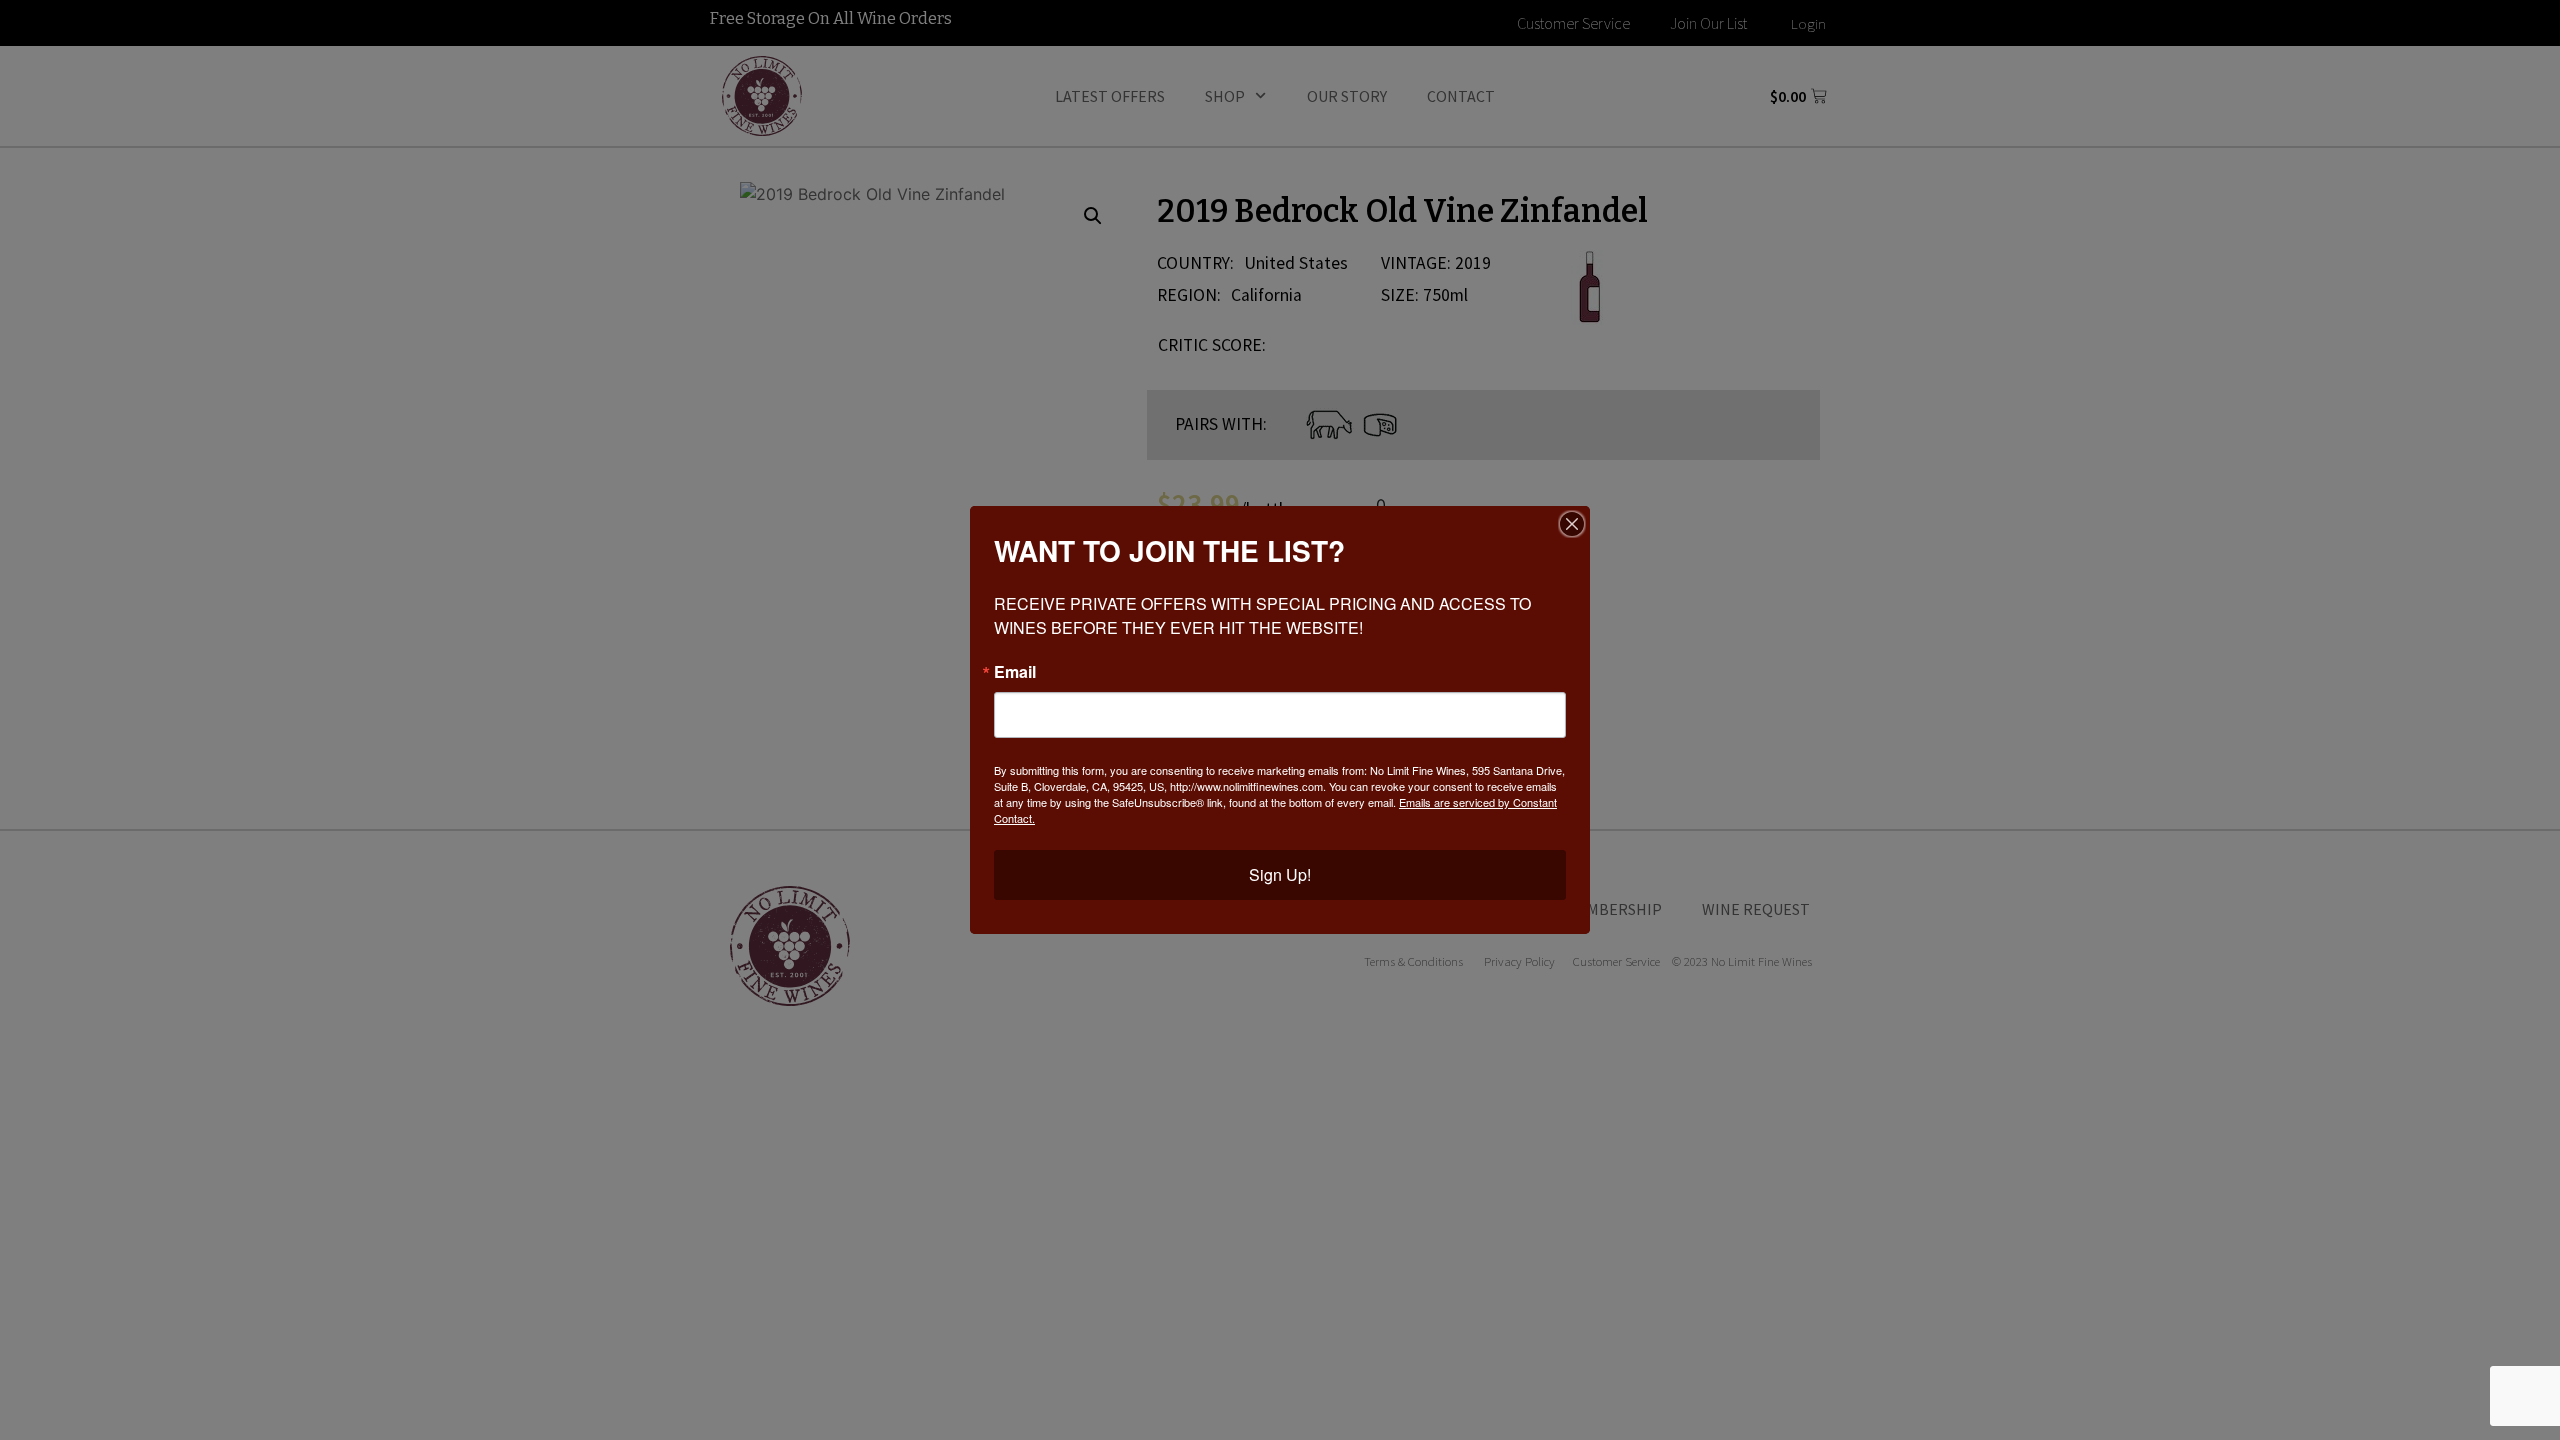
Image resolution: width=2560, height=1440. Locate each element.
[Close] (1572, 524)
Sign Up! (1280, 874)
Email (1015, 672)
